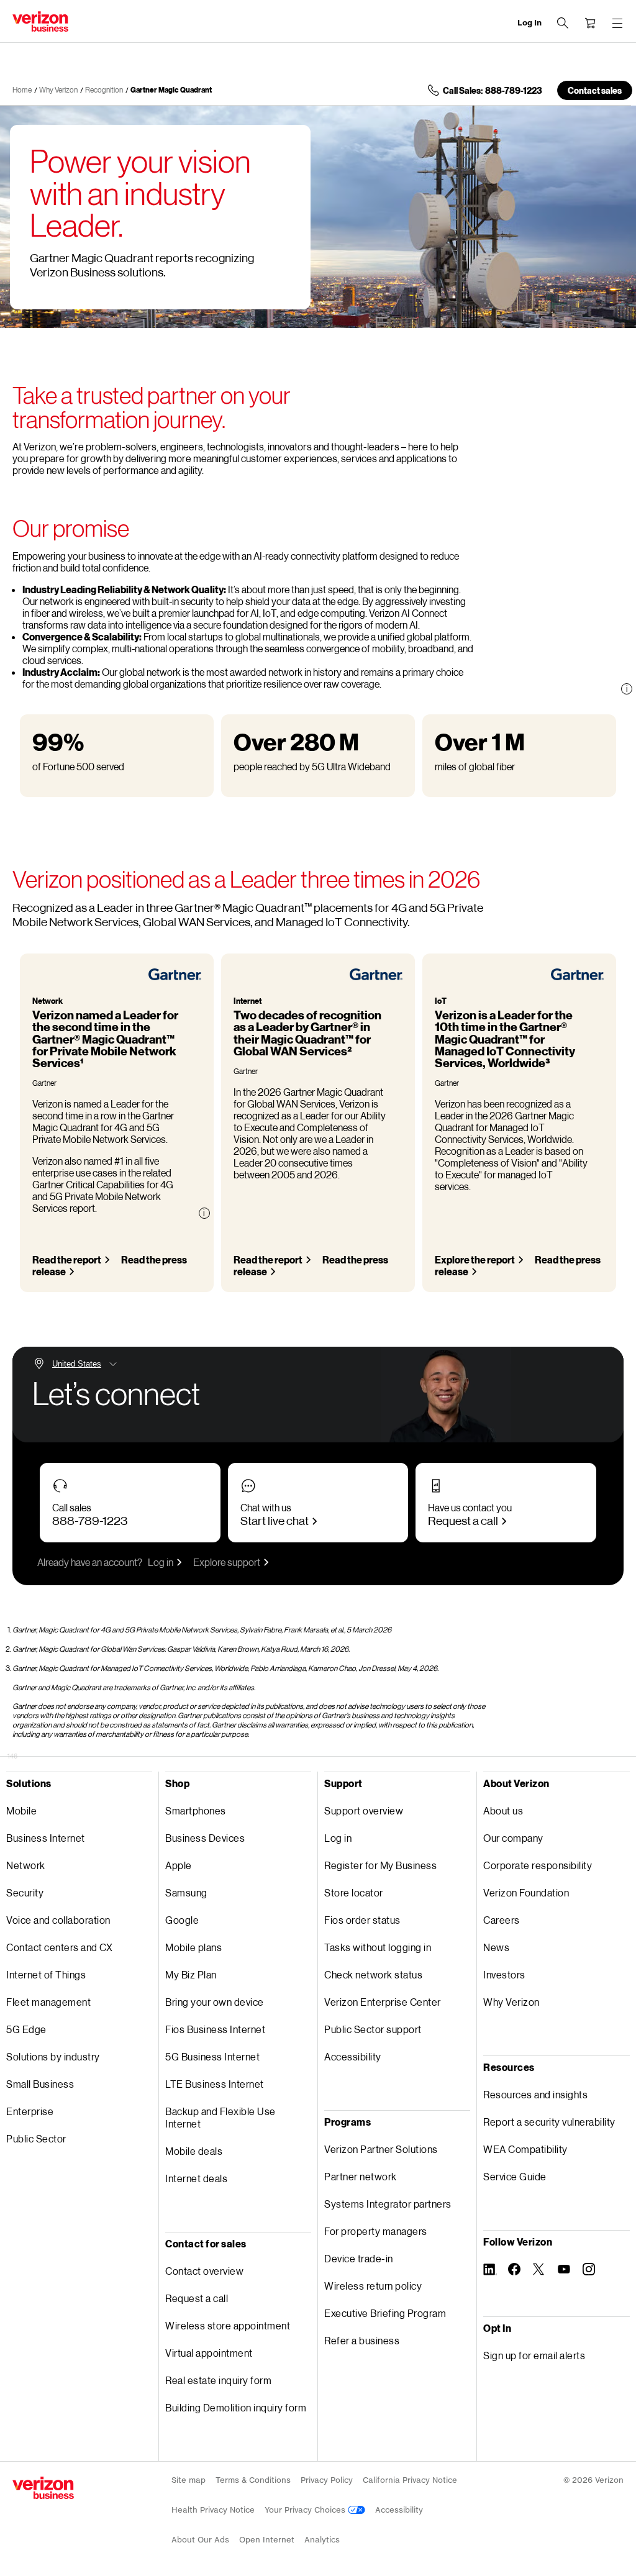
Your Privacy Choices (306, 2510)
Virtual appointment (209, 2353)
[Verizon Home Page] (43, 2488)
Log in (161, 1562)
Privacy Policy (327, 2480)
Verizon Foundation (526, 1892)
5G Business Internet (212, 2056)
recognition (104, 90)
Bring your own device (215, 2002)
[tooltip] (627, 689)
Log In (529, 23)
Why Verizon (58, 90)
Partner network (361, 2176)
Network (26, 1865)
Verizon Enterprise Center (383, 2002)
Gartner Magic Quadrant (171, 90)
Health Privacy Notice (213, 2510)
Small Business (40, 2084)
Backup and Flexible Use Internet (220, 2117)
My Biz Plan (191, 1974)
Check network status (373, 1974)
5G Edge (26, 2029)
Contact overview (204, 2271)
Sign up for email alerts (534, 2355)
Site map (189, 2480)
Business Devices (205, 1838)
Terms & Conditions (253, 2480)
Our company (513, 1838)
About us (503, 1810)
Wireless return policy (373, 2286)
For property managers (376, 2231)
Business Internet (46, 1838)
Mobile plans (193, 1947)
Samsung (186, 1892)
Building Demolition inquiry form (236, 2407)
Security (25, 1892)
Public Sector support (373, 2029)
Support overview (364, 1810)
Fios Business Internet (215, 2029)
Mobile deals (194, 2151)
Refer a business (362, 2340)
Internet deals (196, 2178)
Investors (504, 1974)
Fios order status (362, 1920)
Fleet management (48, 2002)
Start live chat (275, 1520)
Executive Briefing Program (385, 2313)
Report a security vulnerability (549, 2122)
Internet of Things (46, 1974)
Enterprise (30, 2111)
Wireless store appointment (228, 2325)
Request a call (463, 1520)
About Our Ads (200, 2540)
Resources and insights (535, 2094)
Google (182, 1920)
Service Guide (515, 2176)
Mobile (21, 1810)
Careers (502, 1920)
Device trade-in (359, 2258)
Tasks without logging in (378, 1947)
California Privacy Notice (410, 2480)
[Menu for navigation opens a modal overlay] (617, 23)
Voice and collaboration (58, 1920)
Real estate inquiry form (218, 2380)
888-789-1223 (90, 1520)
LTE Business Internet (215, 2084)
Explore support (227, 1562)
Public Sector (36, 2138)
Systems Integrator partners (388, 2204)
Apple (179, 1865)
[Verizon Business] (40, 21)
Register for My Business (380, 1865)
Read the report (67, 1259)
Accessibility (353, 2056)
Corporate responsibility (538, 1865)
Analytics (322, 2540)
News (496, 1947)
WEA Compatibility (525, 2149)
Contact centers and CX (59, 1947)
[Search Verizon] (563, 23)
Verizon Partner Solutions (381, 2149)
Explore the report (475, 1259)
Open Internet (267, 2540)
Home (22, 90)
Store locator (354, 1892)
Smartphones (196, 1810)
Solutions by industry (53, 2056)
